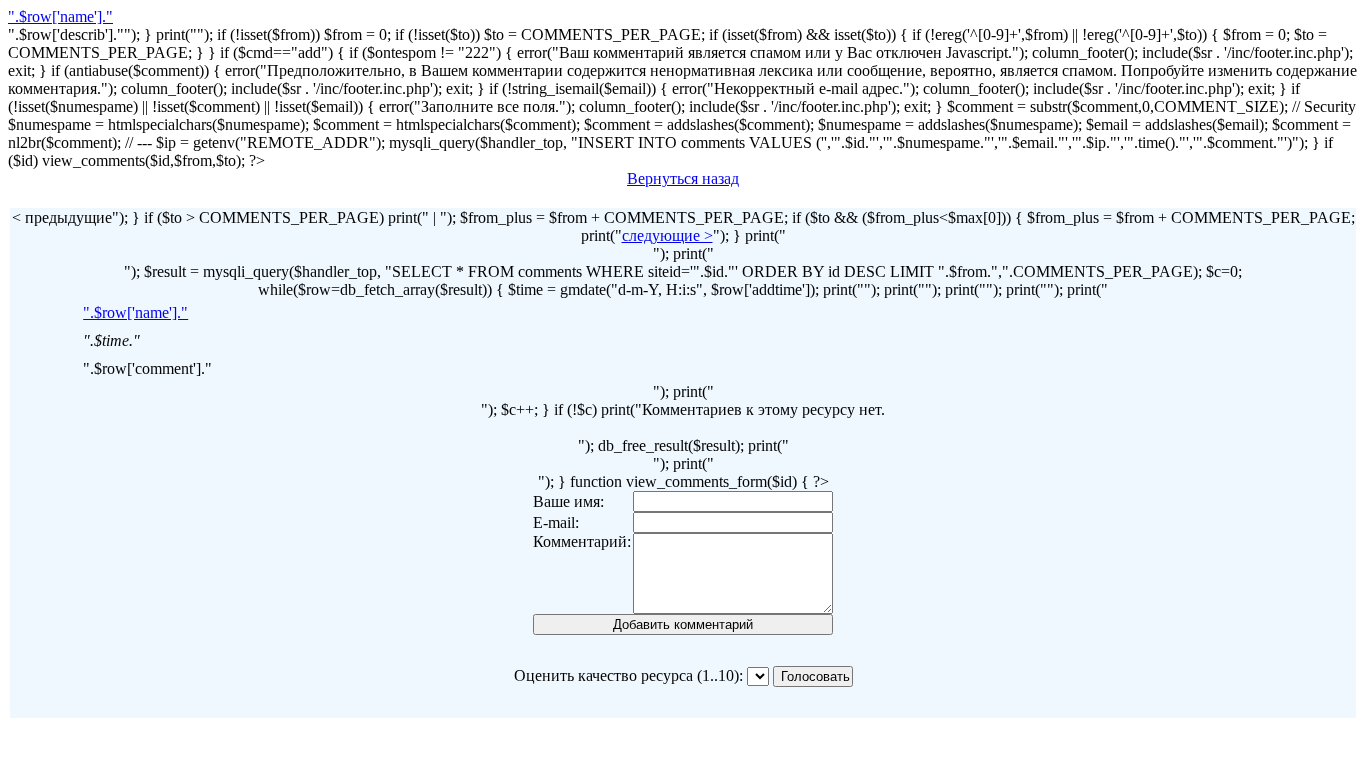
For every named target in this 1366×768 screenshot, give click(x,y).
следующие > (667, 235)
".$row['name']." (60, 16)
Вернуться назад (683, 178)
